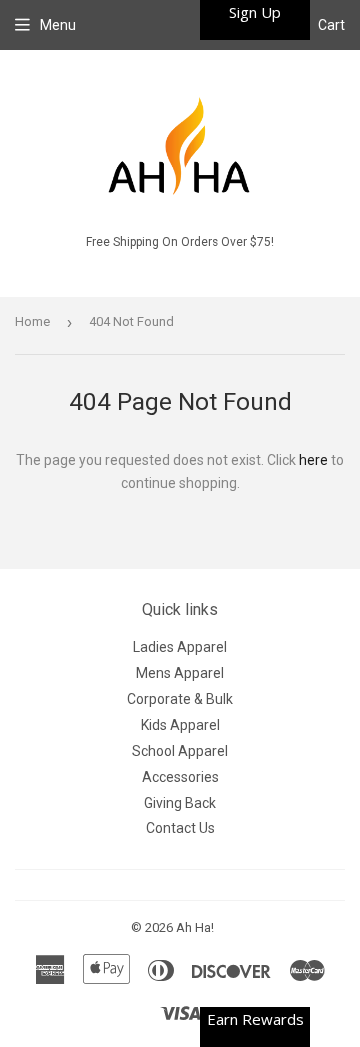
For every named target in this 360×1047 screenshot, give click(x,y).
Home (32, 321)
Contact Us (180, 828)
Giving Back (180, 803)
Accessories (180, 777)
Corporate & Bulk (180, 699)
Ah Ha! (195, 927)
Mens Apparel (180, 673)
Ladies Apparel (180, 647)
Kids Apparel (180, 725)
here (313, 460)
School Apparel (180, 751)
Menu (58, 25)
